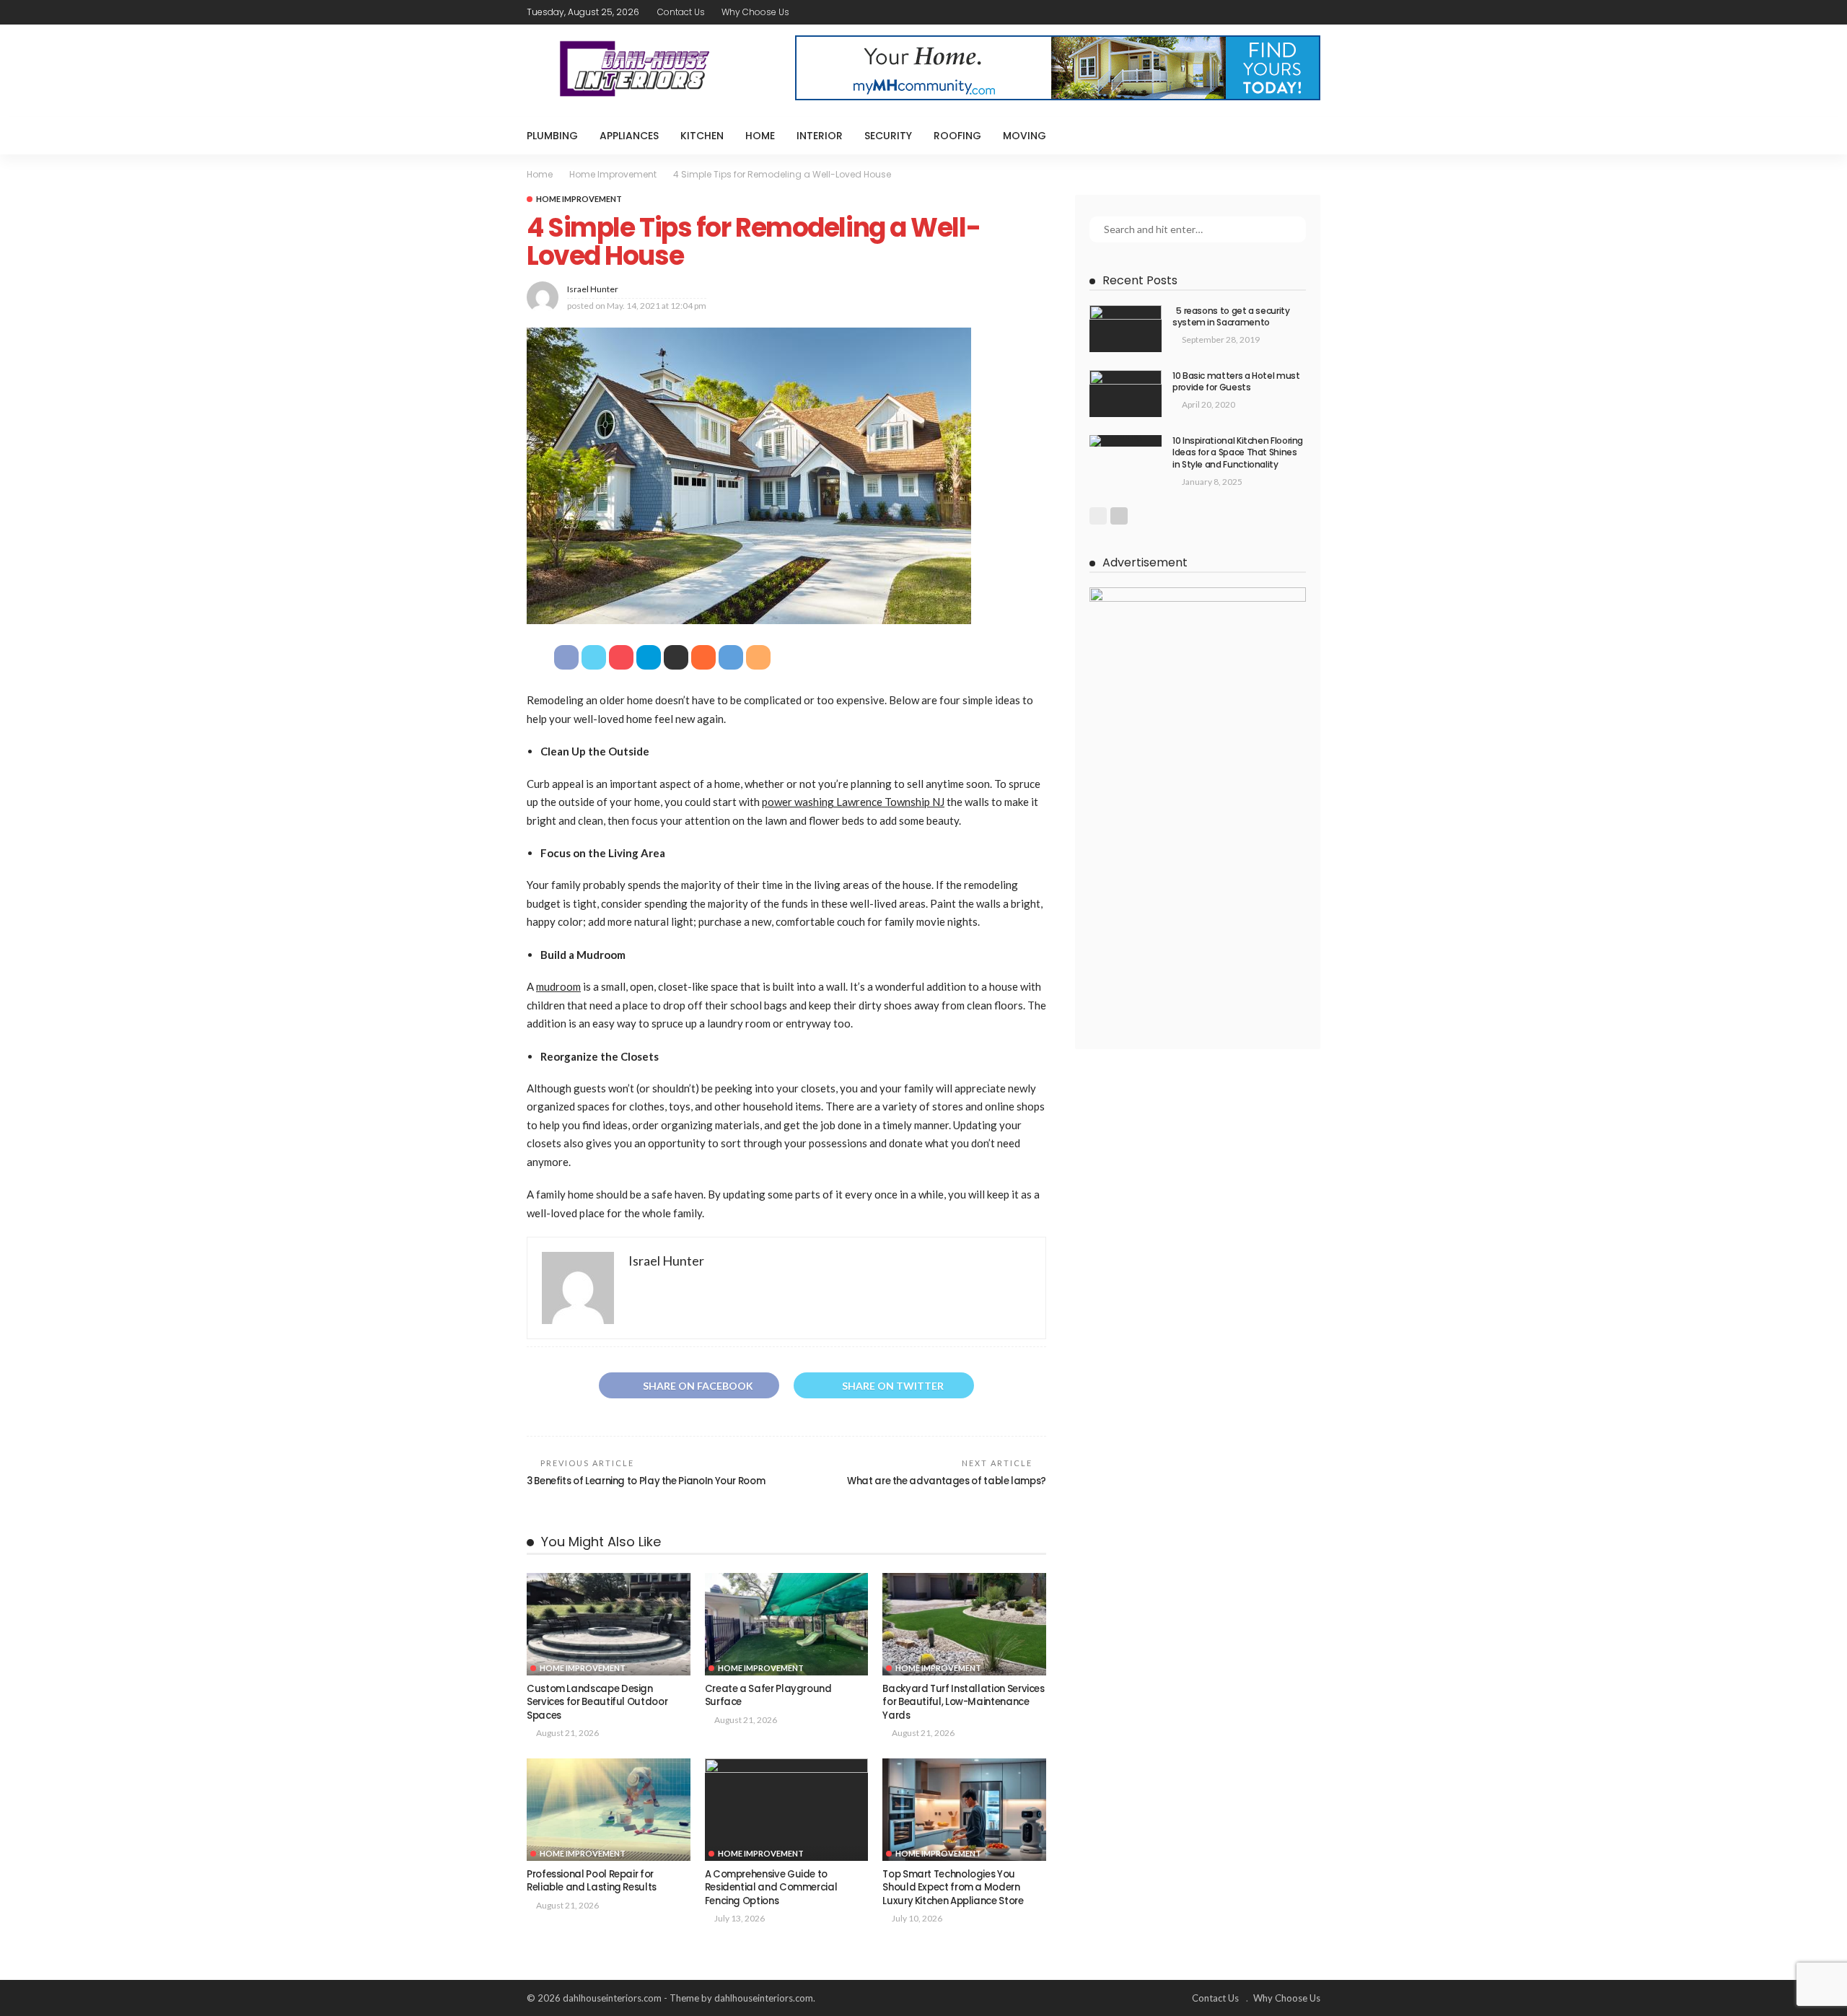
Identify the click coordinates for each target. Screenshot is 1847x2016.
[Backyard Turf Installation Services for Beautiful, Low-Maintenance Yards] (964, 1624)
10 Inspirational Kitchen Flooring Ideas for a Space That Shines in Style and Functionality (1238, 453)
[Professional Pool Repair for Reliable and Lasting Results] (609, 1810)
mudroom (558, 986)
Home (760, 136)
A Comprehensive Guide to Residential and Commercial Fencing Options (771, 1888)
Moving (1025, 136)
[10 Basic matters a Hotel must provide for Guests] (1126, 394)
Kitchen (702, 136)
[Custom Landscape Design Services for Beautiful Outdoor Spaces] (609, 1624)
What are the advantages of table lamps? (947, 1481)
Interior (820, 136)
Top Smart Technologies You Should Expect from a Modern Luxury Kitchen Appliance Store (953, 1888)
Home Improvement (579, 199)
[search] (1302, 136)
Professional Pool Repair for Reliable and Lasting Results (592, 1881)
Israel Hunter (593, 289)
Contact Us (681, 12)
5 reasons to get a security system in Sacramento (1231, 317)
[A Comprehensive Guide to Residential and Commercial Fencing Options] (787, 1810)
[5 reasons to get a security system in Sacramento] (1126, 329)
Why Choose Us (755, 12)
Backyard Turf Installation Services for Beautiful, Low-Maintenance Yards (963, 1702)
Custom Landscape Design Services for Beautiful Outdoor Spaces (597, 1702)
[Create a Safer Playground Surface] (787, 1624)
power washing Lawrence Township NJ (853, 802)
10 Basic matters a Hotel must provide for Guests (1236, 382)
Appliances (629, 136)
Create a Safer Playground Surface (768, 1695)
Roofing (957, 136)
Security (888, 136)
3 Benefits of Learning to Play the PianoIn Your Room (646, 1481)
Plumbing (552, 136)
